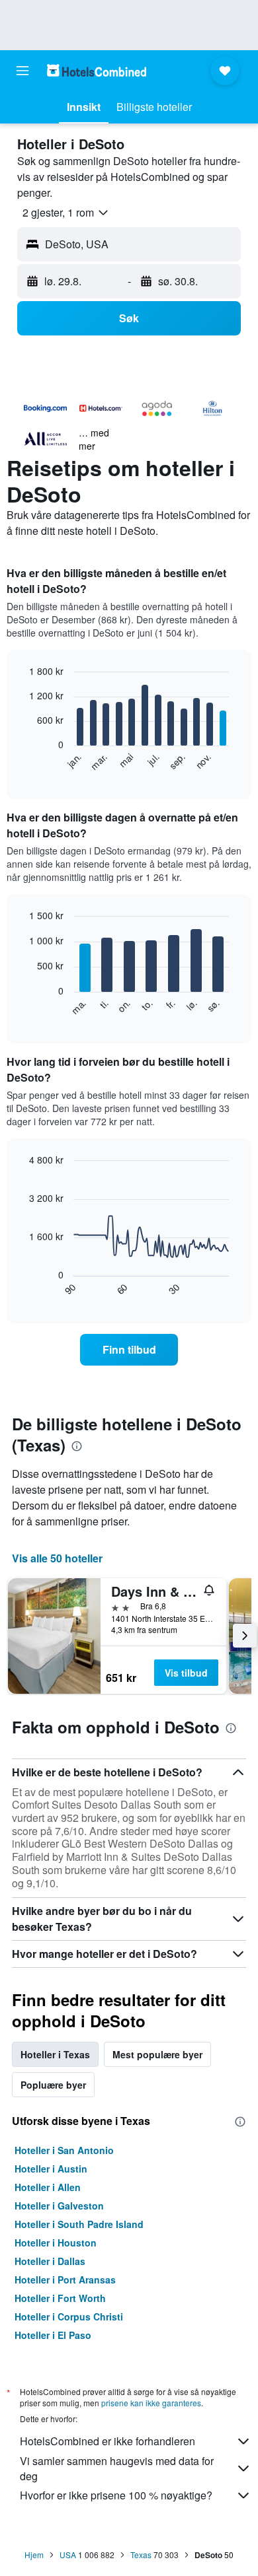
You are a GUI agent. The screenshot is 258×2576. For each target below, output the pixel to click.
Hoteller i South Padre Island (79, 2224)
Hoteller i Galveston (59, 2206)
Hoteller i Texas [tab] (55, 2054)
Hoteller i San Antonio (64, 2150)
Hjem (34, 2555)
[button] (22, 71)
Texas (141, 2555)
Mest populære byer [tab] (157, 2054)
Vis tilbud (186, 1673)
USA (68, 2555)
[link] (129, 1350)
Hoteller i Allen (48, 2187)
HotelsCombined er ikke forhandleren (107, 2441)
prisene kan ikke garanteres (151, 2403)
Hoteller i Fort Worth (60, 2298)
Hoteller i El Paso (53, 2335)
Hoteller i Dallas (50, 2261)
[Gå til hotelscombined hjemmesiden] (97, 70)
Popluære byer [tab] (53, 2085)
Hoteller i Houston (56, 2243)
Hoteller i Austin (51, 2169)
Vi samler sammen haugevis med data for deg (117, 2468)
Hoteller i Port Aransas (65, 2280)
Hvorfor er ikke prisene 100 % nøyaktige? (116, 2495)
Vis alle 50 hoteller (57, 1558)
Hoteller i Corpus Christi (69, 2316)
